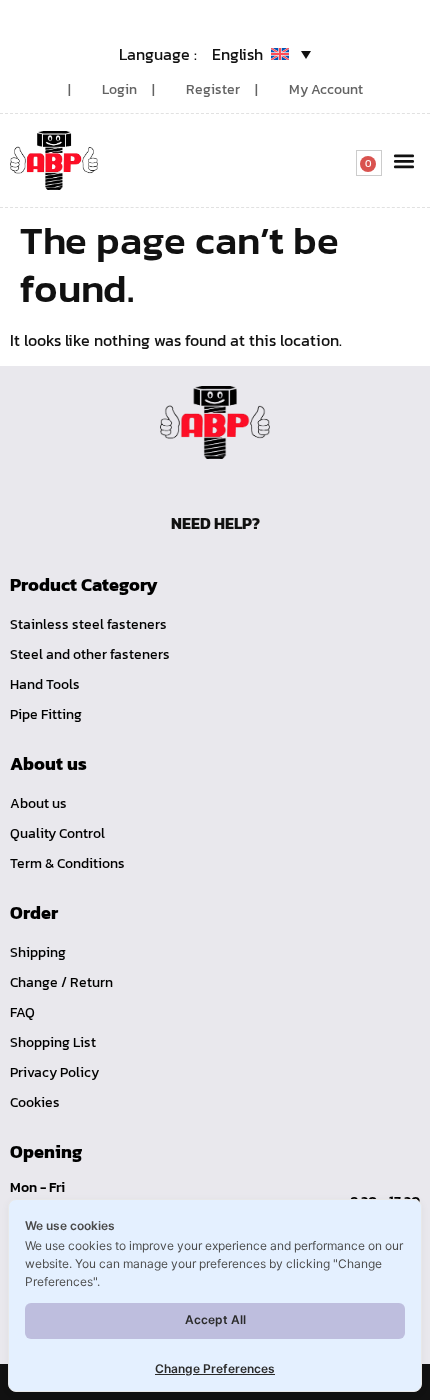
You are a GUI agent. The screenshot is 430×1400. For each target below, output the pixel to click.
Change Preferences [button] (215, 1368)
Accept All (215, 1319)
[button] (403, 160)
